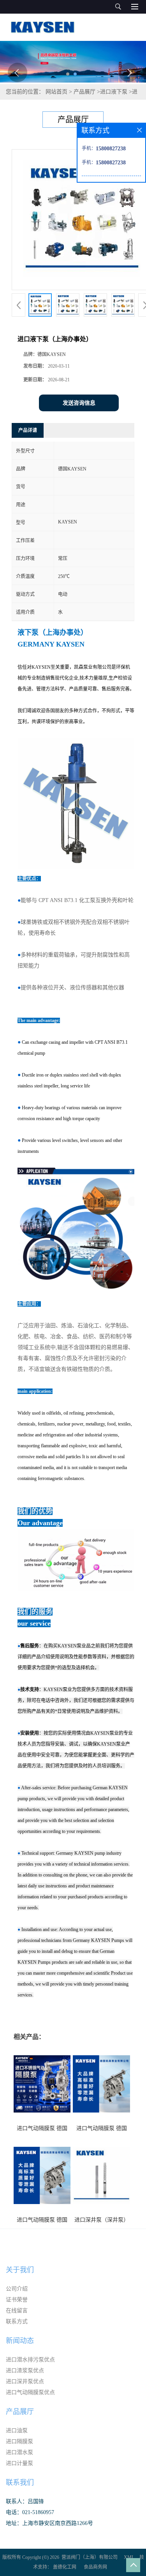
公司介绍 (17, 2289)
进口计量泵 (19, 2463)
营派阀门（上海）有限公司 (90, 2557)
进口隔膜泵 (19, 2441)
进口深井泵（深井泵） (102, 2220)
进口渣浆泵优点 (25, 2371)
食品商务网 (95, 2567)
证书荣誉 (17, 2300)
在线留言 (17, 2311)
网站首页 (56, 92)
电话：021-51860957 (30, 2512)
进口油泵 (17, 2431)
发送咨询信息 (79, 403)
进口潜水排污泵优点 (30, 2360)
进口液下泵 (114, 92)
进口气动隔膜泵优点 (30, 2392)
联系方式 (17, 2321)
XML (129, 2557)
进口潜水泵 (19, 2452)
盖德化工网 (65, 2567)
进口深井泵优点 (25, 2381)
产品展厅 (84, 92)
